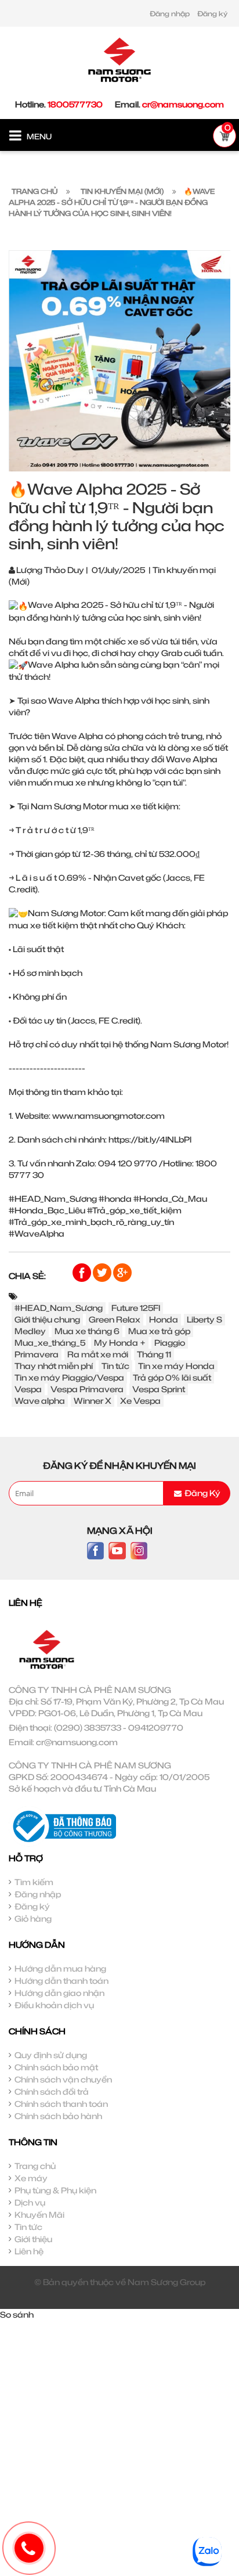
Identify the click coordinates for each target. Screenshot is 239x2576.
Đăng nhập (170, 14)
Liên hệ (29, 2251)
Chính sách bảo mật (56, 2067)
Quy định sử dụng (51, 2055)
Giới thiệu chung (47, 1319)
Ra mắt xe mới (98, 1354)
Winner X (93, 1401)
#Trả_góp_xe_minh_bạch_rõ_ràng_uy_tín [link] (91, 1222)
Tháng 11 (154, 1354)
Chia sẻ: (27, 1276)
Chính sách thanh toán (61, 2104)
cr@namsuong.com (183, 104)
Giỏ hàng (33, 1919)
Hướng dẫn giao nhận (59, 1993)
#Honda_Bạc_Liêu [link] (47, 1210)
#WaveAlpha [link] (37, 1233)
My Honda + (120, 1343)
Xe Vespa (140, 1401)
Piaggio (170, 1343)
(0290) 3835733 (88, 1727)
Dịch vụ (30, 2202)
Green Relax (115, 1319)
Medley (30, 1331)
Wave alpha (40, 1401)
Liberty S (204, 1319)
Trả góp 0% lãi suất (172, 1377)
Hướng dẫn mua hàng (60, 1968)
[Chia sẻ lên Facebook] (83, 1272)
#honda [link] (115, 1199)
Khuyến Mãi (39, 2215)
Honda (164, 1319)
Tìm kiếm (34, 1882)
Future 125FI (136, 1308)
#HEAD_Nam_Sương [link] (53, 1199)
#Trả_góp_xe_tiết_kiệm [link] (134, 1210)
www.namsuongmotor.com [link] (108, 1116)
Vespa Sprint (159, 1389)
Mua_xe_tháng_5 (50, 1343)
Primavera (37, 1354)
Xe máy (31, 2178)
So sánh (17, 2314)
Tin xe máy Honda (176, 1366)
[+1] (122, 1272)
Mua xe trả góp (159, 1331)
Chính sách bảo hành (58, 2116)
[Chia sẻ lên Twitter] (103, 1272)
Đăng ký (212, 14)
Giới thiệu (33, 2239)
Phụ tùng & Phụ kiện (55, 2190)
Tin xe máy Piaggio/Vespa (69, 1377)
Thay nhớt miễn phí (54, 1366)
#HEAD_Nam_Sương (59, 1308)
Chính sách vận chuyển (63, 2079)
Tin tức (115, 1366)
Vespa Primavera (87, 1389)
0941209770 (156, 1727)
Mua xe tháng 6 (87, 1331)
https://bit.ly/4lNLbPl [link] (150, 1139)
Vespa (28, 1389)
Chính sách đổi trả (52, 2092)
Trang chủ (35, 2166)
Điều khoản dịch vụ (54, 2005)
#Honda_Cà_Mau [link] (170, 1199)
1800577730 (75, 104)
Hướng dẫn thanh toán (61, 1981)
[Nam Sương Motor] (119, 59)
